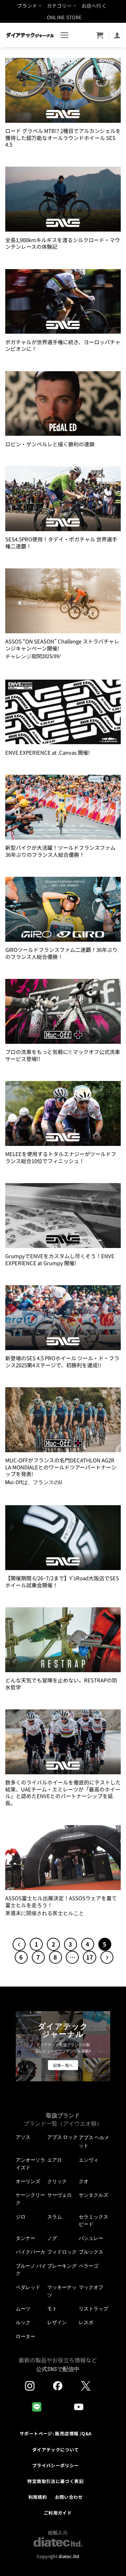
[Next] (107, 1957)
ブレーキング (62, 2266)
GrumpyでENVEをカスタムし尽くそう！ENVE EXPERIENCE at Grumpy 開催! (60, 1259)
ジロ (21, 2217)
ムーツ (23, 2309)
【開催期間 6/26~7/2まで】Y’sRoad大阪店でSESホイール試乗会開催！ (62, 1581)
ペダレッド (28, 2287)
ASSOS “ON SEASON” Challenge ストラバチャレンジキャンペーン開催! (62, 645)
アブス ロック (62, 2137)
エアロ (55, 2160)
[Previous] (19, 1944)
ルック (23, 2322)
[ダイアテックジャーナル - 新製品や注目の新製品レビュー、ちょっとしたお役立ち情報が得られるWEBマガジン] (30, 35)
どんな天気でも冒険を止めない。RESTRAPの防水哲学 (61, 1684)
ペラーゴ (89, 2266)
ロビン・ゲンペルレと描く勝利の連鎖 (50, 444)
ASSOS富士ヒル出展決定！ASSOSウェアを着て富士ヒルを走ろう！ (61, 1901)
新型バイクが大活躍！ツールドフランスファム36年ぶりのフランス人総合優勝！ (60, 851)
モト (52, 2309)
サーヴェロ (59, 2195)
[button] (65, 35)
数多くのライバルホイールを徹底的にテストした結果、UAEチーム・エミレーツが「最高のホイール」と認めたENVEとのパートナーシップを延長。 (63, 1793)
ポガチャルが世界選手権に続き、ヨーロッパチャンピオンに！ (63, 345)
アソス (23, 2137)
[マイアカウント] (117, 35)
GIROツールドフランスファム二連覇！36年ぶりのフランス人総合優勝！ (61, 953)
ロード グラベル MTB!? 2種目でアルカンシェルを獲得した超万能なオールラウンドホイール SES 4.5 (63, 138)
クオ (84, 2181)
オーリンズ (28, 2181)
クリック (57, 2181)
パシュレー (91, 2238)
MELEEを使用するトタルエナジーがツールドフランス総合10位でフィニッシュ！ (61, 1157)
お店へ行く (94, 6)
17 (90, 1957)
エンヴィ (89, 2160)
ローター (26, 2336)
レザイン (57, 2322)
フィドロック (62, 2252)
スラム (55, 2217)
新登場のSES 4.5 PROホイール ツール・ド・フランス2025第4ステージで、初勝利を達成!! (62, 1362)
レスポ (86, 2322)
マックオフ (91, 2287)
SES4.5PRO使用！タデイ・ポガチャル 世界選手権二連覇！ (61, 543)
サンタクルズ (93, 2195)
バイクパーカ (30, 2252)
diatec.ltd (69, 2556)
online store (64, 17)
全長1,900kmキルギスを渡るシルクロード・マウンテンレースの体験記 (63, 243)
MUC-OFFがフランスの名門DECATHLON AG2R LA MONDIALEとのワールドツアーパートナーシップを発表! (61, 1467)
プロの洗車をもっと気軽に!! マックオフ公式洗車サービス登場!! (63, 1055)
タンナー (26, 2238)
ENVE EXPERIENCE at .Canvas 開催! (48, 752)
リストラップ (93, 2309)
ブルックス (91, 2252)
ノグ (52, 2238)
